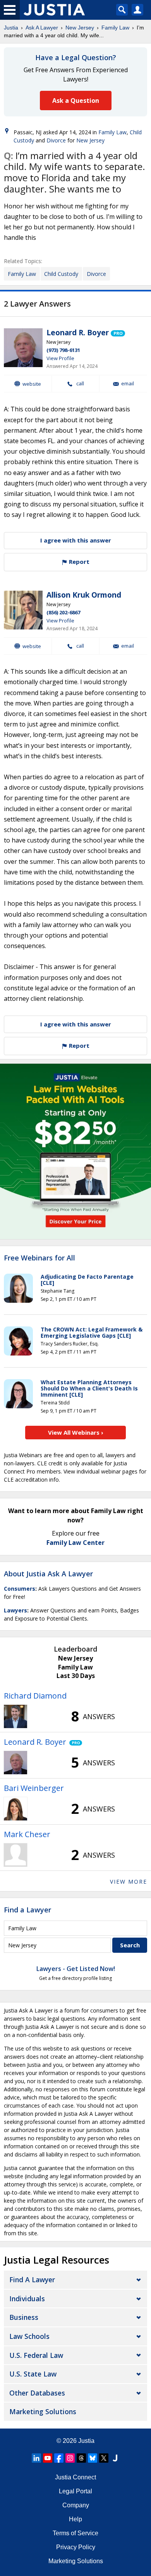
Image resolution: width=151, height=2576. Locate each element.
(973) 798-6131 (63, 350)
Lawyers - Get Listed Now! (76, 1969)
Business (24, 2317)
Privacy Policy (76, 2547)
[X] (104, 2458)
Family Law (115, 28)
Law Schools (29, 2336)
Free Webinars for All (39, 1258)
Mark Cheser (27, 1834)
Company (76, 2505)
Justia (11, 28)
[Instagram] (70, 2458)
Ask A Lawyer (42, 28)
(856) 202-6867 (63, 612)
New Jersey (80, 28)
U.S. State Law (33, 2374)
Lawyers (15, 1610)
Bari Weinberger (34, 1788)
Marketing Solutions (43, 2411)
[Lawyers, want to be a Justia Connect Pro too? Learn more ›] (118, 333)
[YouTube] (48, 2458)
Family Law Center (75, 1543)
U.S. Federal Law (36, 2355)
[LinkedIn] (36, 2458)
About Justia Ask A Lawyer (48, 1574)
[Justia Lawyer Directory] (115, 2458)
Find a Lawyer (27, 1910)
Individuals (27, 2299)
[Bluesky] (93, 2458)
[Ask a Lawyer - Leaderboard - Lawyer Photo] (15, 1716)
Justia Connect (75, 2477)
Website (32, 384)
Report (78, 562)
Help (75, 2519)
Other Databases (37, 2393)
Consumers (20, 1589)
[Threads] (81, 2458)
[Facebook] (59, 2458)
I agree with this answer (76, 540)
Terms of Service (75, 2533)
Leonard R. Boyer (78, 333)
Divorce (56, 140)
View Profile (60, 358)
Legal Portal (75, 2491)
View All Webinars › (76, 1432)
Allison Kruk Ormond (84, 595)
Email (128, 384)
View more (129, 1882)
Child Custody (61, 274)
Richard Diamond (35, 1696)
